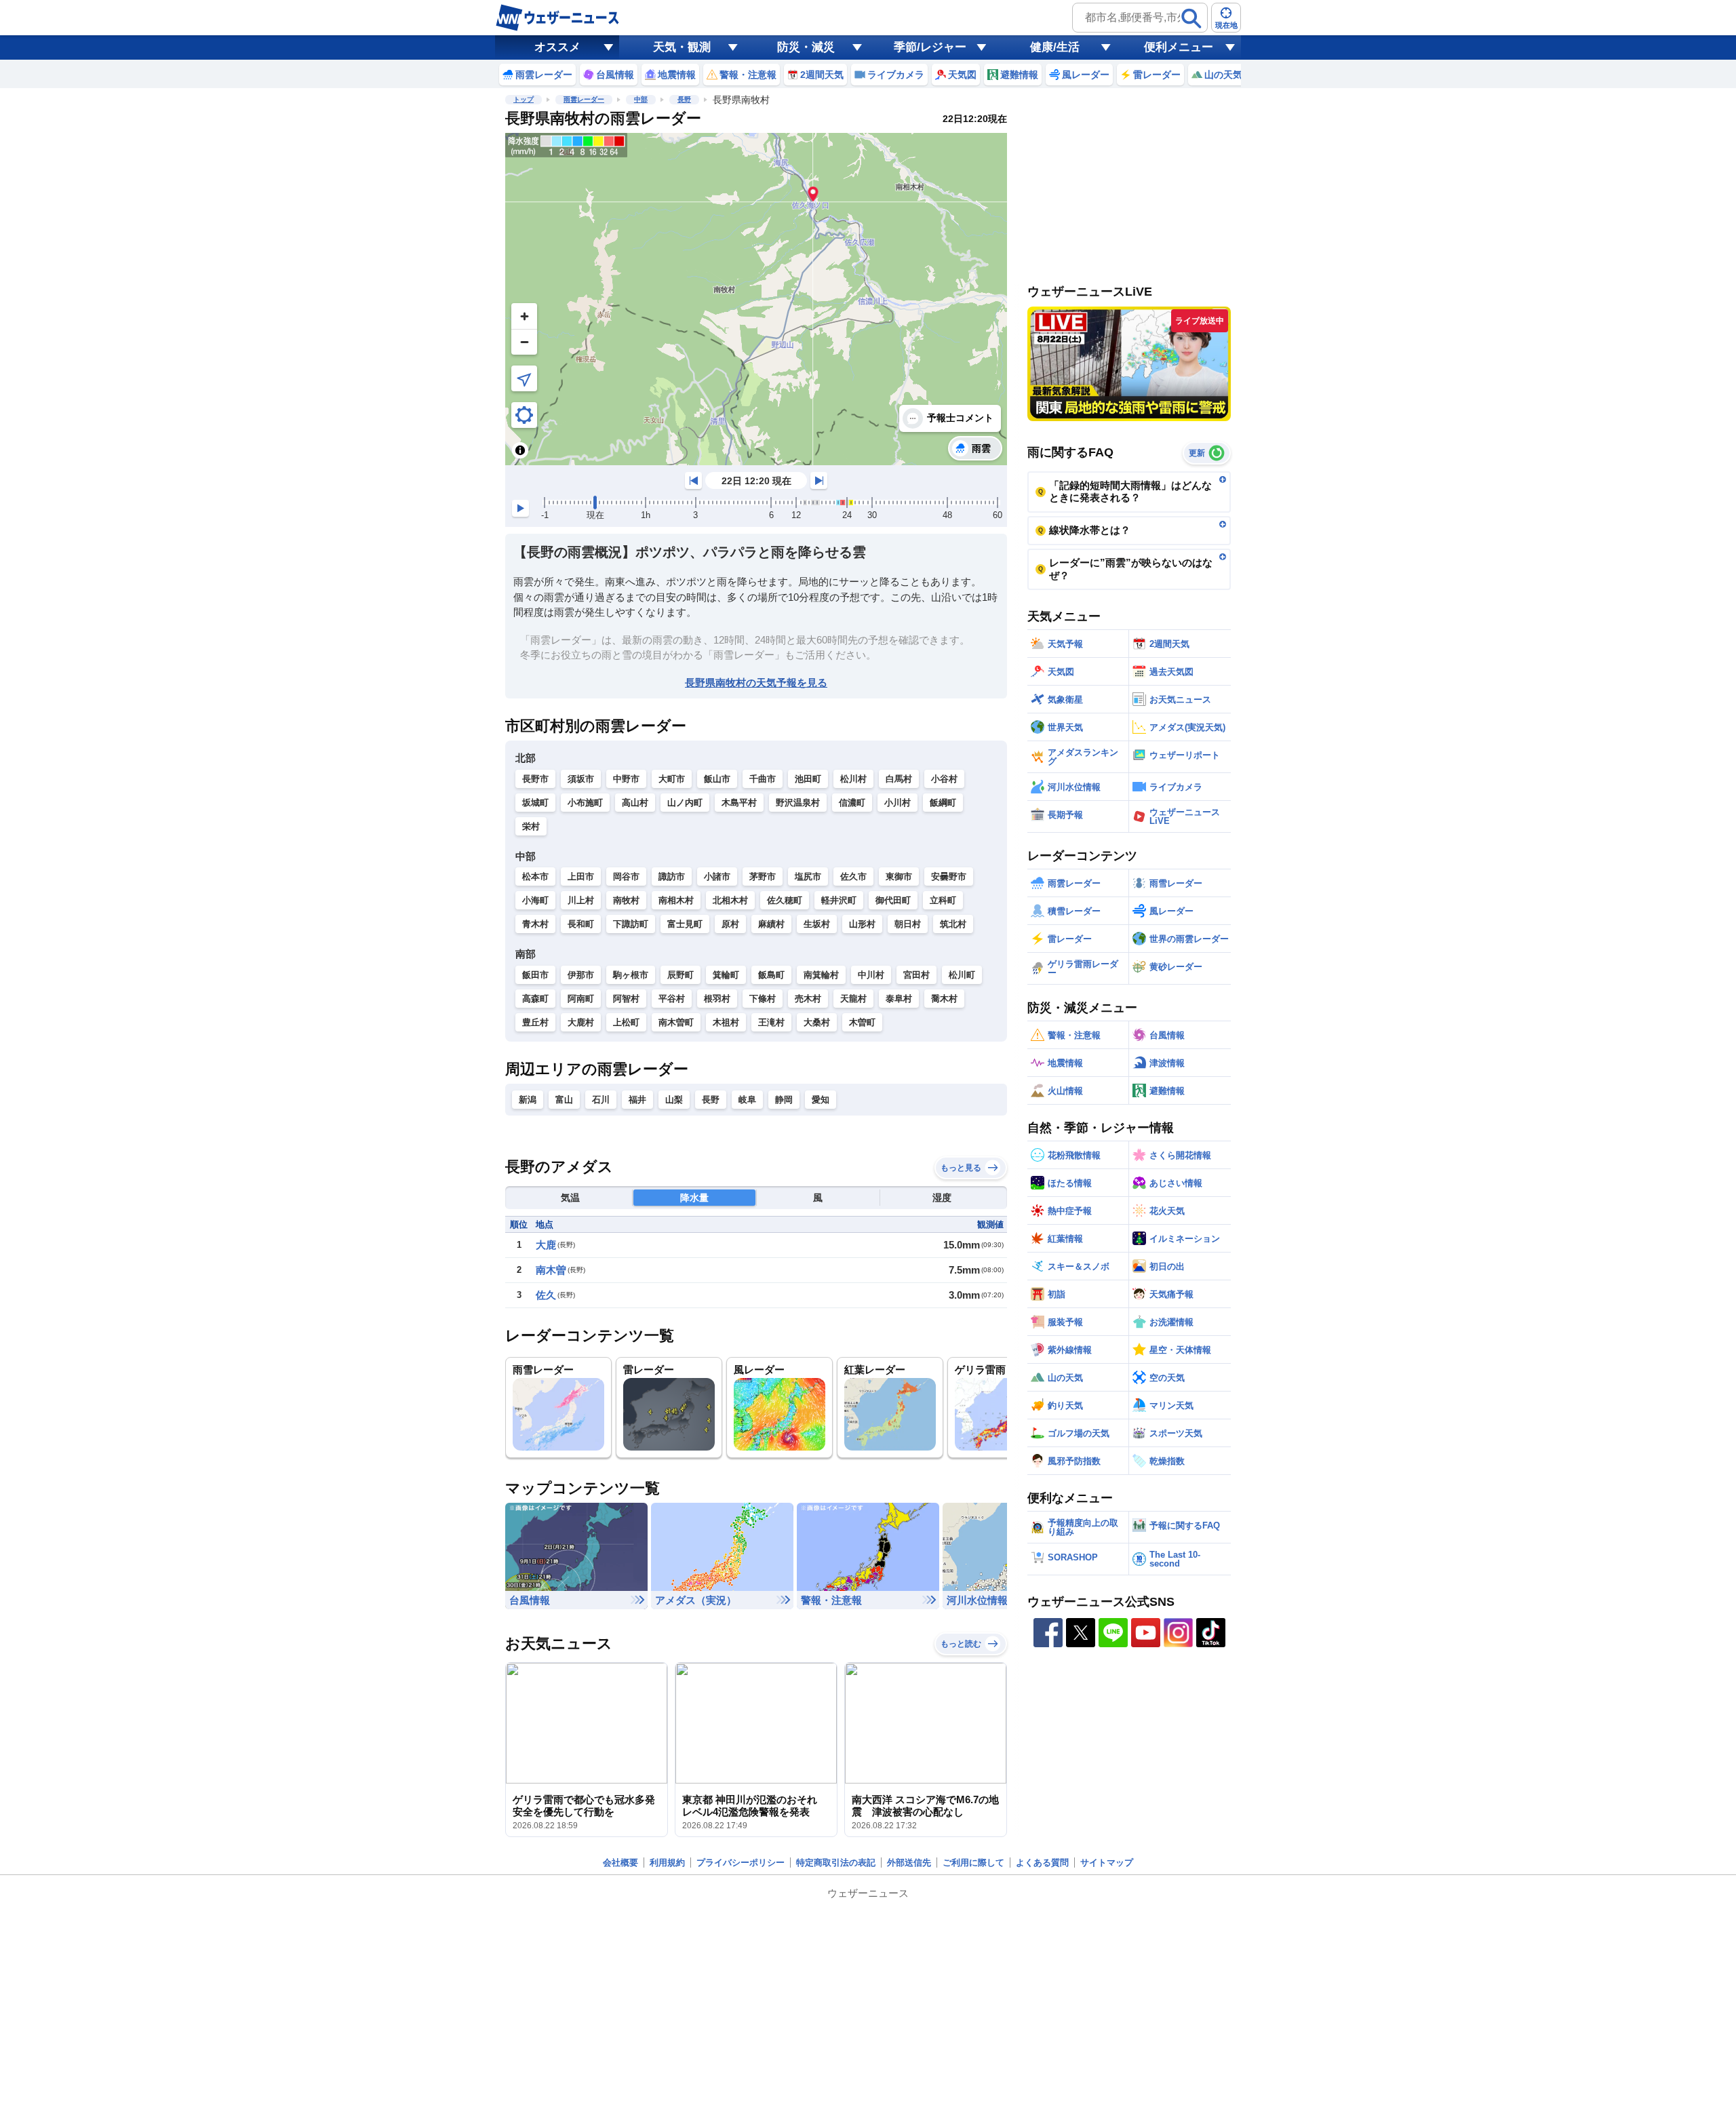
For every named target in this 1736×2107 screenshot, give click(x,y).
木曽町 (862, 1022)
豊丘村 (535, 1022)
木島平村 (739, 803)
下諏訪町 (631, 924)
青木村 (535, 924)
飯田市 (535, 975)
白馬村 (899, 779)
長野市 (535, 779)
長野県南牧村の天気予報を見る (756, 683)
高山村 (635, 803)
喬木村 (944, 999)
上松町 (626, 1022)
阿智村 (626, 999)
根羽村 (717, 999)
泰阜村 (899, 999)
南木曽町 (676, 1022)
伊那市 (581, 975)
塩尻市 (808, 877)
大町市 (672, 779)
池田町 (808, 779)
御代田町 (893, 900)
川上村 (581, 900)
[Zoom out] (524, 342)
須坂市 (581, 779)
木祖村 (726, 1022)
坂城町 (535, 803)
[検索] (1191, 18)
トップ (524, 99)
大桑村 (817, 1022)
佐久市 (853, 877)
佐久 (546, 1295)
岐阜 (747, 1100)
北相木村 (730, 900)
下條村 (763, 999)
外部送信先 (909, 1863)
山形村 (862, 924)
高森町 (535, 999)
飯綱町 (943, 803)
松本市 (535, 877)
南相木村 (676, 900)
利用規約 (667, 1863)
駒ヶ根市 (631, 975)
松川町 (962, 975)
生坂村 (817, 924)
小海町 (535, 900)
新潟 (528, 1100)
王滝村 (771, 1022)
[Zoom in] (524, 316)
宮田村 (916, 975)
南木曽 (551, 1270)
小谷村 (944, 779)
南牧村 (626, 900)
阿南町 (581, 999)
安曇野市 (949, 877)
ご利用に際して (973, 1863)
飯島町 (771, 975)
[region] (756, 299)
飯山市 (717, 779)
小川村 (897, 803)
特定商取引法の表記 (836, 1863)
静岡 (784, 1100)
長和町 (581, 924)
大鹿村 (581, 1022)
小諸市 (717, 877)
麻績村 (771, 924)
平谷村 (672, 999)
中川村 (871, 975)
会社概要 (620, 1863)
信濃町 (852, 803)
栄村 (531, 826)
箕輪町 (726, 975)
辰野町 (680, 975)
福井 (637, 1100)
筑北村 (953, 924)
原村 (730, 924)
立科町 (943, 900)
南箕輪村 (821, 975)
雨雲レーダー (584, 99)
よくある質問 (1042, 1863)
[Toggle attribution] (520, 450)
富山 (564, 1100)
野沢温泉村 (798, 803)
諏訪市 (672, 877)
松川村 (853, 779)
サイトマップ (1107, 1863)
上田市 (581, 877)
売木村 (808, 999)
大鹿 (546, 1245)
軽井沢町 (839, 900)
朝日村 (908, 924)
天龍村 (853, 999)
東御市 (899, 877)
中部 (641, 99)
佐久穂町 (785, 900)
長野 (684, 99)
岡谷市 (626, 877)
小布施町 (585, 803)
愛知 (821, 1100)
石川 (601, 1100)
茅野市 (763, 877)
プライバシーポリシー (741, 1863)
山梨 (674, 1100)
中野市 (626, 779)
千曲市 (763, 779)
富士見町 (685, 924)
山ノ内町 (685, 803)
